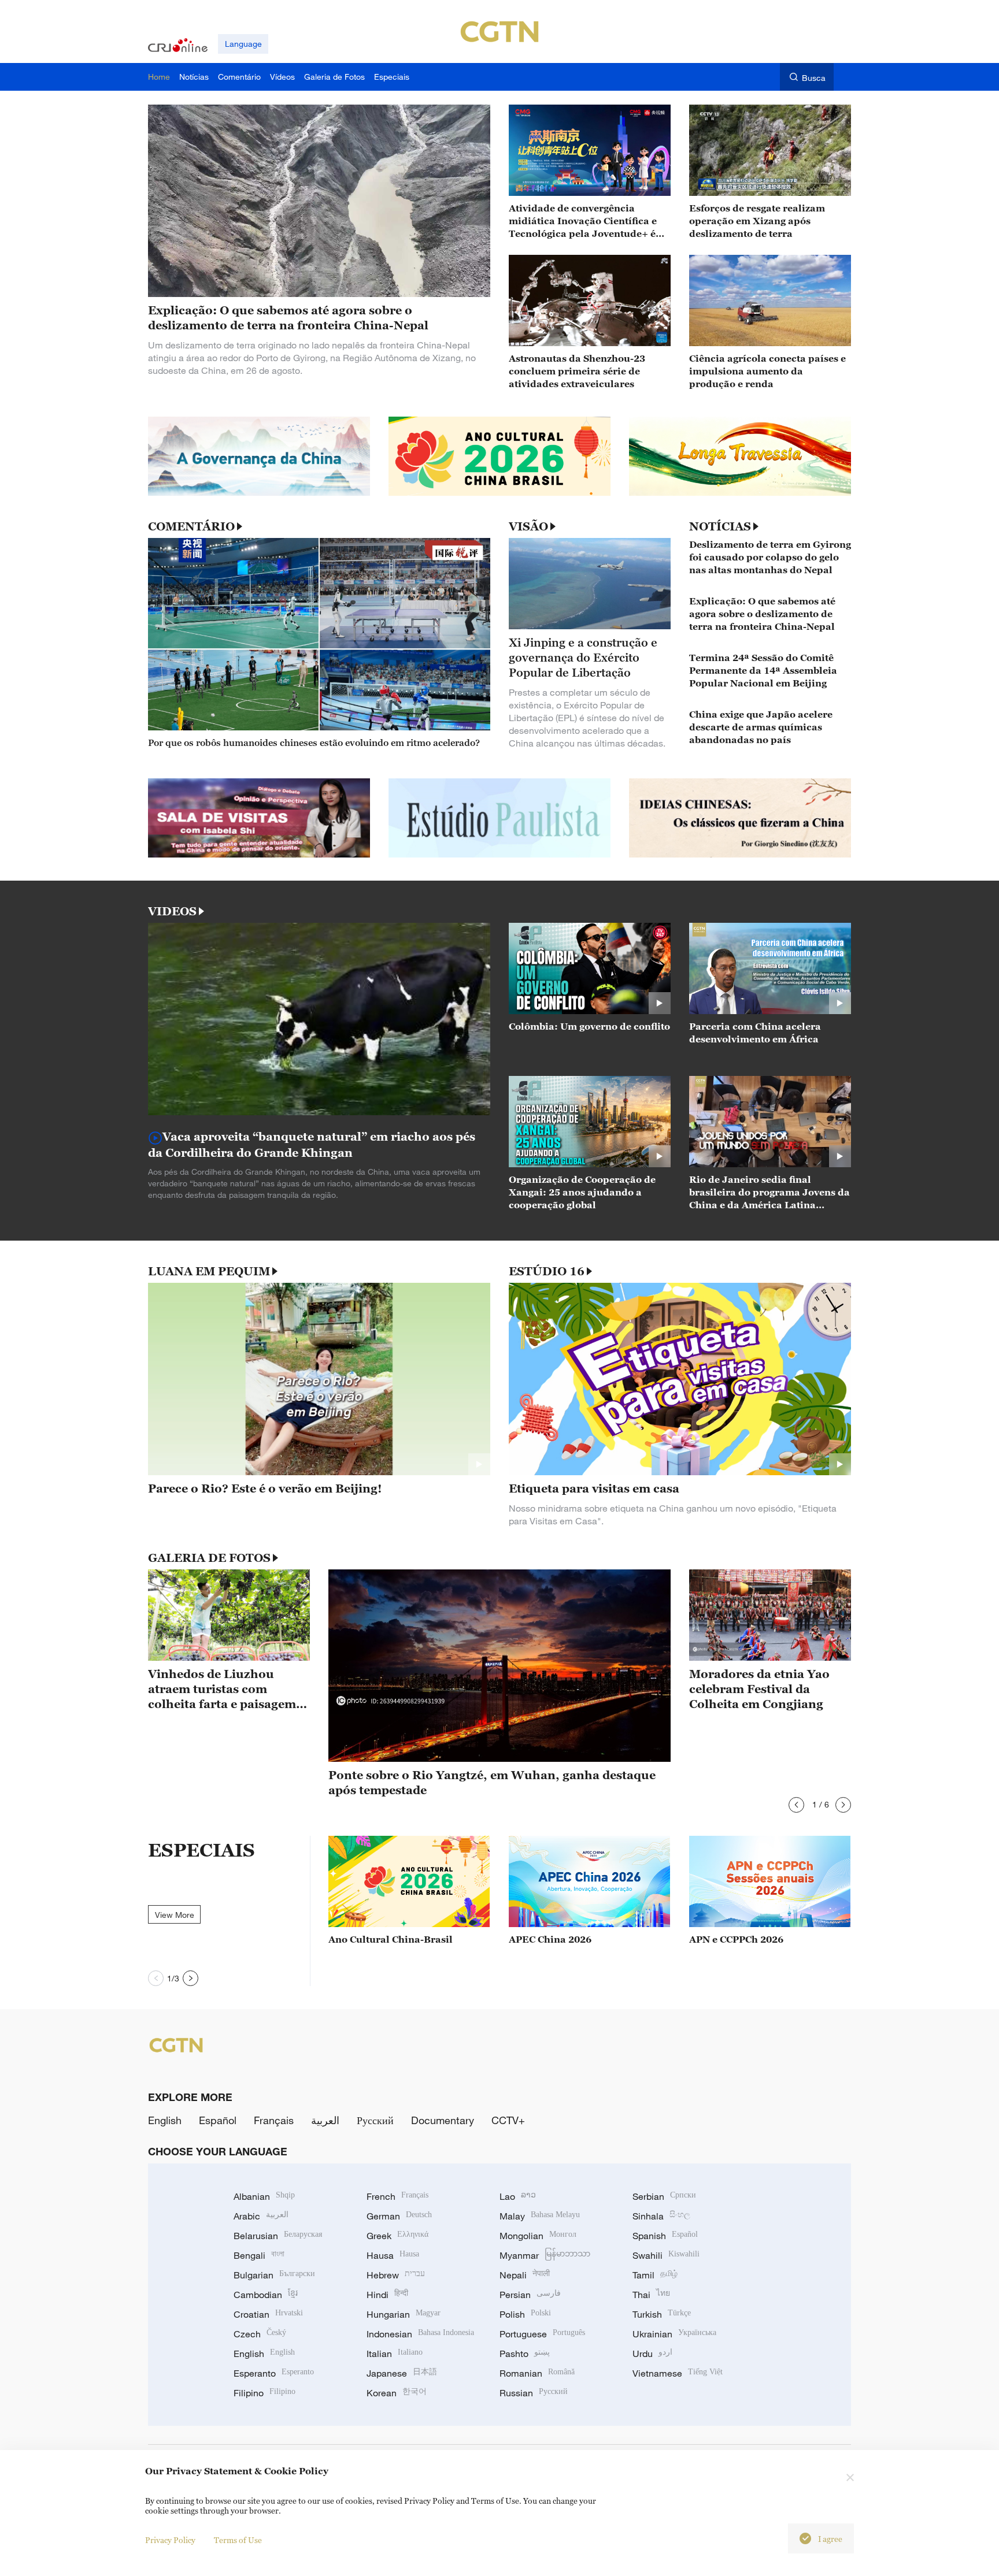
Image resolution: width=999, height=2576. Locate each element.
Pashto (525, 2354)
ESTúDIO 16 (547, 1271)
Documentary (443, 2120)
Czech (260, 2334)
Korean (397, 2393)
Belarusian (278, 2236)
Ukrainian (674, 2334)
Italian (395, 2354)
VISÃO (528, 526)
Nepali (525, 2275)
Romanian (537, 2373)
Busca (814, 78)
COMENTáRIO (191, 526)
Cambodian (266, 2295)
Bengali (259, 2255)
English (165, 2120)
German (399, 2216)
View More (175, 1915)
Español (218, 2120)
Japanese (402, 2373)
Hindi (387, 2295)
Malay (540, 2216)
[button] (796, 1805)
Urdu (652, 2354)
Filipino (264, 2393)
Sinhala (661, 2216)
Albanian (264, 2196)
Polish (525, 2314)
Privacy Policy (170, 2540)
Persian (530, 2295)
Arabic (261, 2216)
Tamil (655, 2275)
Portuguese (542, 2334)
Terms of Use (238, 2540)
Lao (518, 2196)
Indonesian (420, 2334)
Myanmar (545, 2255)
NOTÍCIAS (720, 526)
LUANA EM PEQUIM (209, 1271)
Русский (375, 2120)
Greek (397, 2236)
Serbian (664, 2196)
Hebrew (396, 2275)
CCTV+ (508, 2120)
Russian (534, 2393)
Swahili (666, 2255)
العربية (325, 2120)
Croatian (268, 2314)
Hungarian (404, 2314)
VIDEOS (172, 911)
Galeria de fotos (209, 1558)
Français (274, 2120)
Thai (651, 2295)
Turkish (662, 2314)
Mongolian (538, 2236)
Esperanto (274, 2373)
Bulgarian (274, 2275)
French (397, 2196)
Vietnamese (678, 2373)
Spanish (665, 2236)
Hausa (393, 2255)
